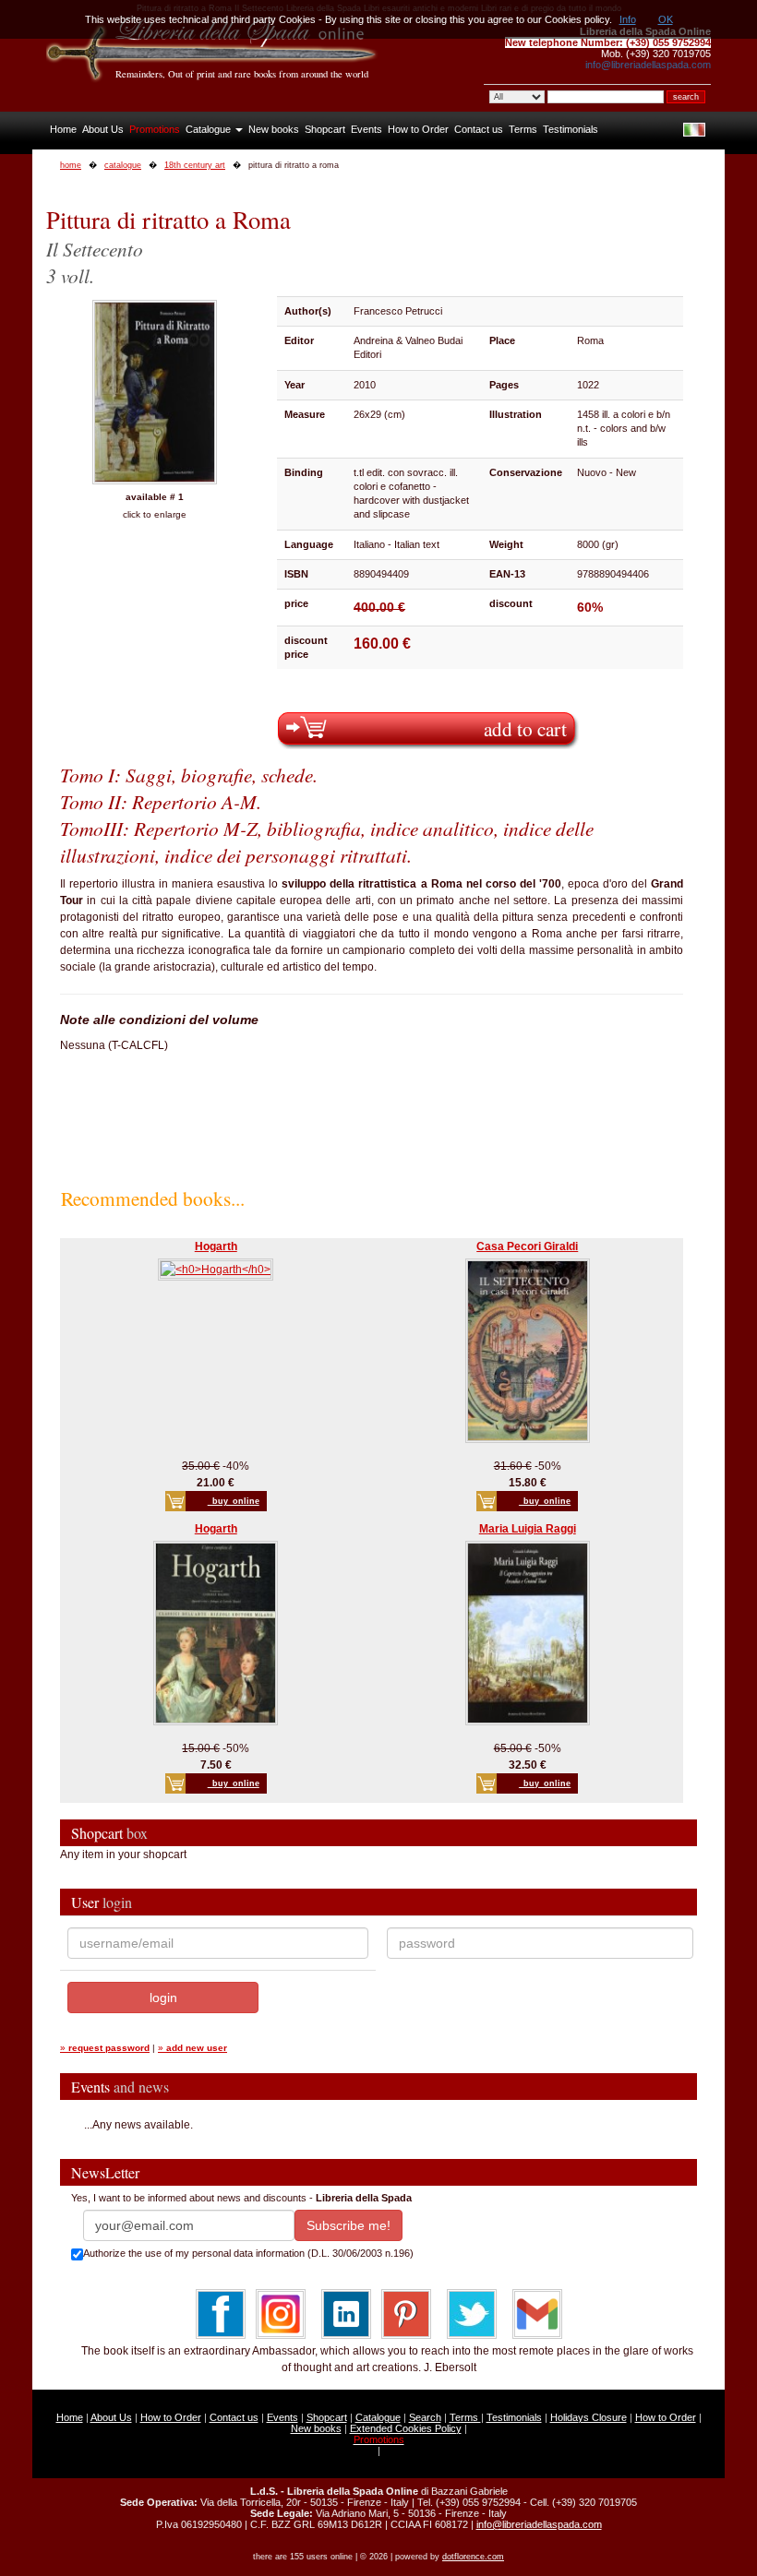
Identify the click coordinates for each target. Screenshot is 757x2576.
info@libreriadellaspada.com (648, 65)
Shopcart (325, 129)
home (71, 165)
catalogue (123, 165)
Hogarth (216, 1246)
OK (666, 19)
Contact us (479, 129)
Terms (523, 129)
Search (425, 2417)
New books (274, 129)
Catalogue (210, 129)
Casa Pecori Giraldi (527, 1246)
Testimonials (571, 129)
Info (628, 19)
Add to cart (525, 728)
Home (63, 129)
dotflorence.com (473, 2557)
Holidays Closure (589, 2417)
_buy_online (234, 1501)
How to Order (418, 129)
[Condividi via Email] (537, 2313)
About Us (103, 129)
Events (366, 129)
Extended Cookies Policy (406, 2428)
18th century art (195, 165)
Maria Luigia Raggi (528, 1529)
